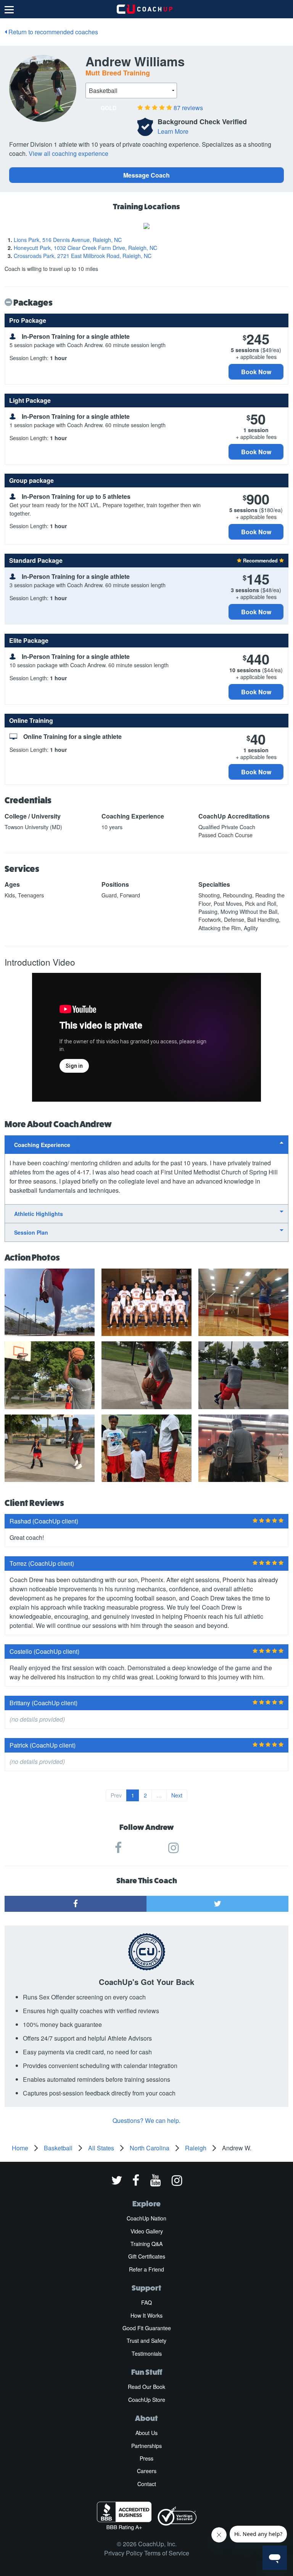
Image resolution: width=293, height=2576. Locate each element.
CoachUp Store (147, 2400)
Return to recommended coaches (52, 32)
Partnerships (146, 2446)
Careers (147, 2471)
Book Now (256, 372)
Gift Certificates (147, 2256)
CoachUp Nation (146, 2218)
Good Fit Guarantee (147, 2328)
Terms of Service (167, 2553)
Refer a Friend (146, 2269)
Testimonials (147, 2353)
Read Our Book (146, 2387)
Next (177, 1795)
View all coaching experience (68, 153)
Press (146, 2458)
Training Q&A (146, 2244)
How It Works (146, 2315)
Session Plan (31, 1232)
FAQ (146, 2302)
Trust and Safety (146, 2341)
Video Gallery (147, 2231)
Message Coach (146, 175)
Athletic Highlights (39, 1214)
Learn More (173, 131)
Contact (147, 2484)
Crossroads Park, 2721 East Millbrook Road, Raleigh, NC (83, 256)
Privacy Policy (123, 2553)
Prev (116, 1795)
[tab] (146, 1145)
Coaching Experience (42, 1145)
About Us (146, 2433)
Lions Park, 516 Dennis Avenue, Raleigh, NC (68, 240)
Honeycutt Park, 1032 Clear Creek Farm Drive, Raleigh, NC (85, 248)
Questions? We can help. (146, 2120)
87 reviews (188, 108)
